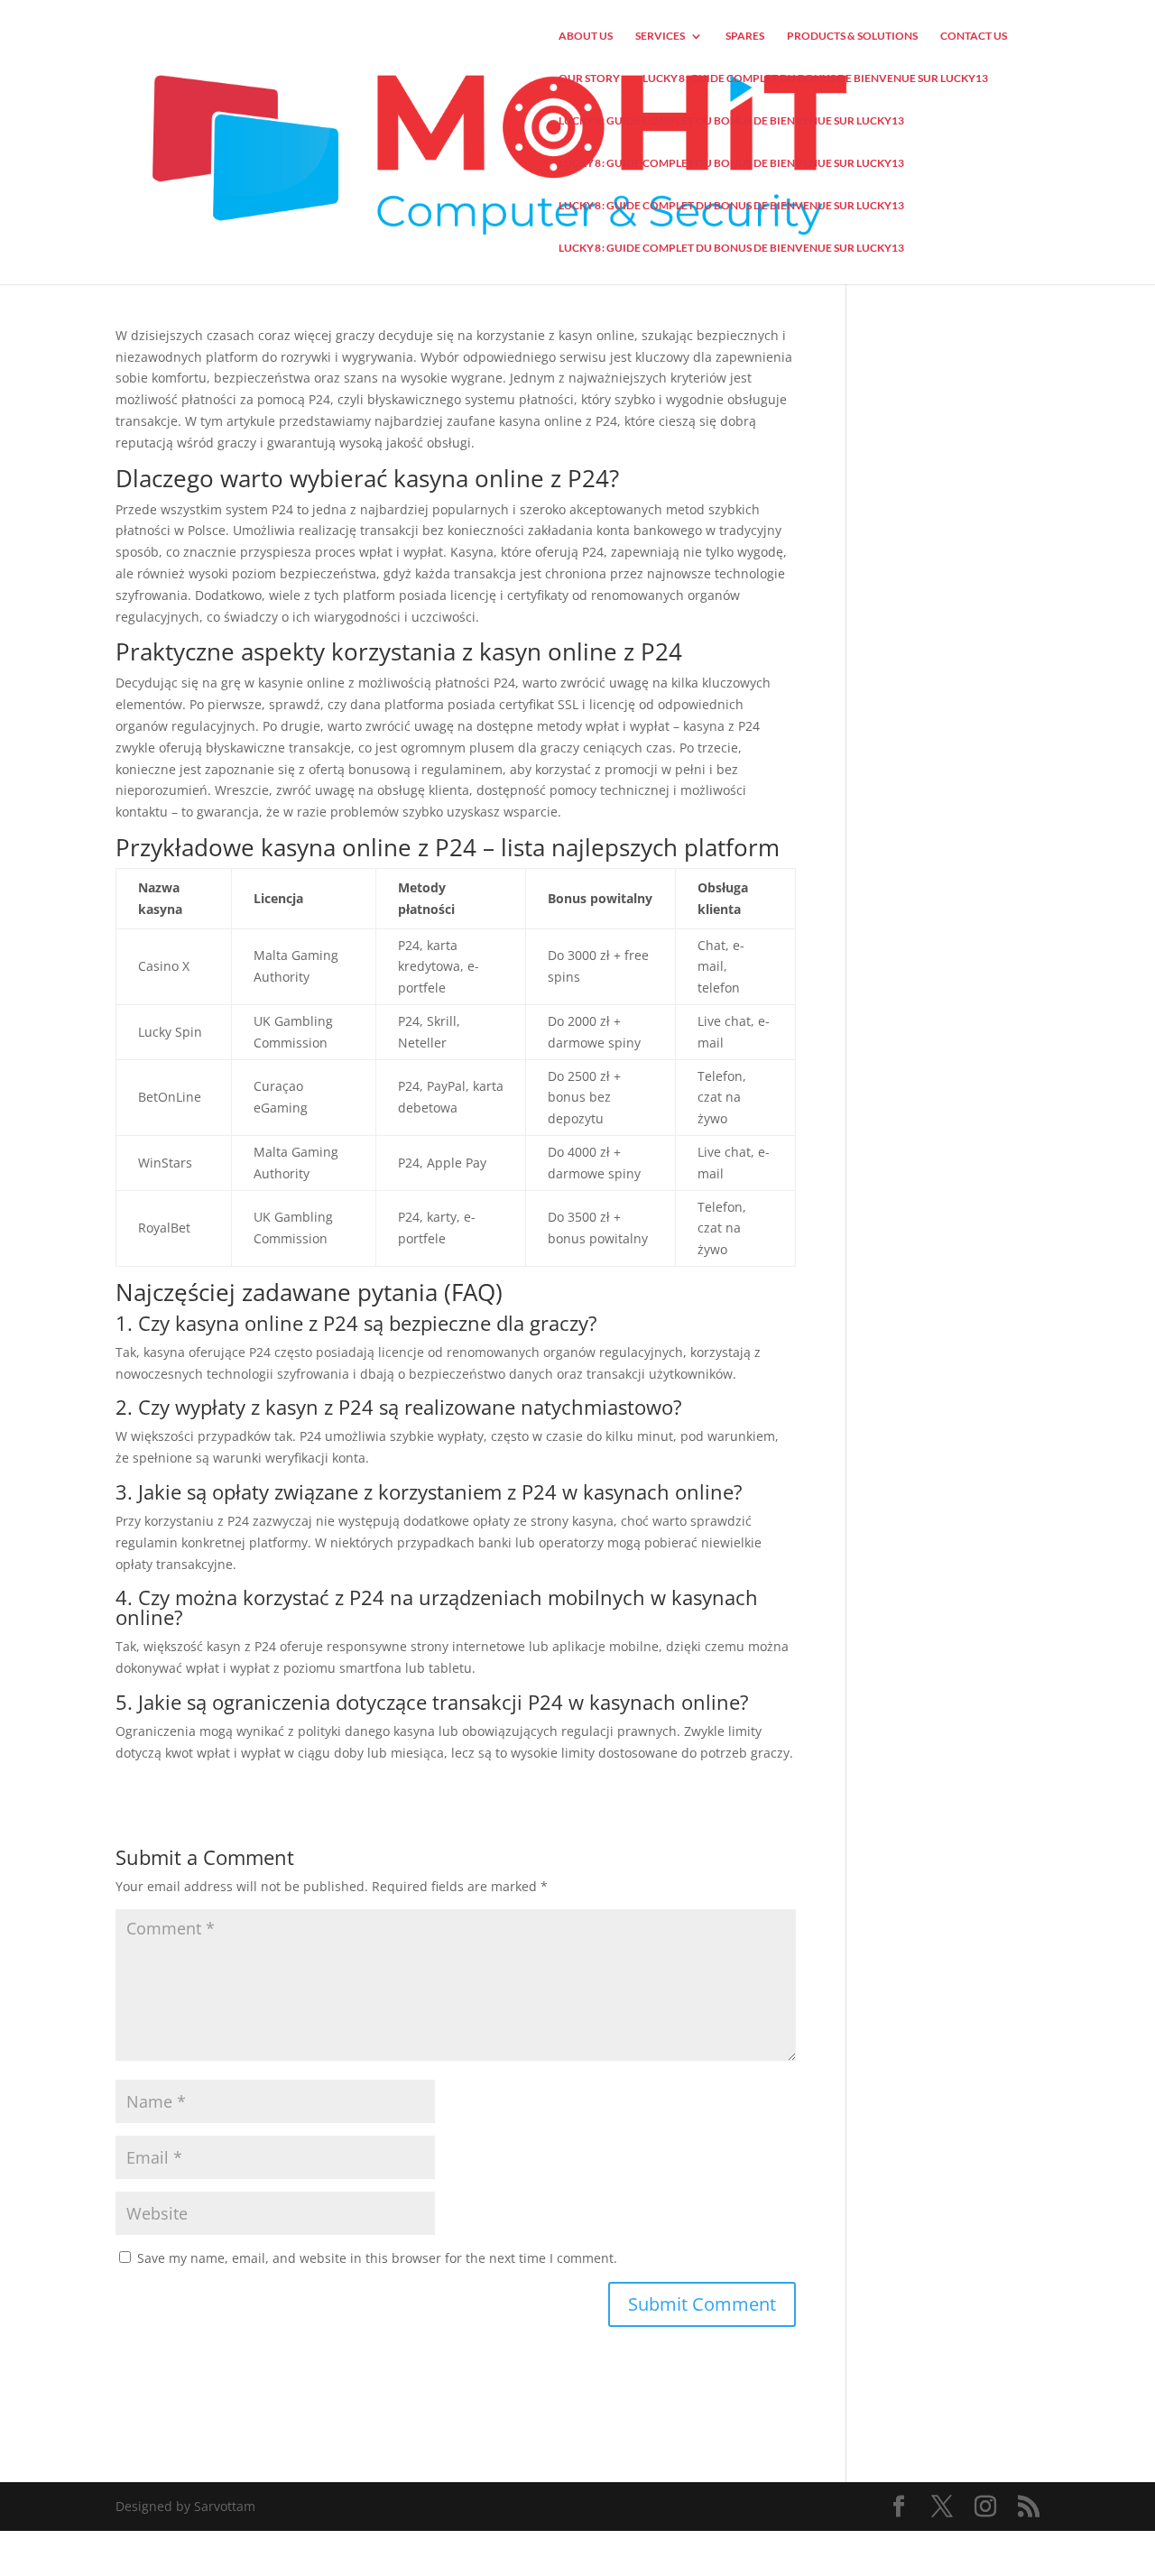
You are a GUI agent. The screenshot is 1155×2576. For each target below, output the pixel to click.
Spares (745, 36)
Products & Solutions (852, 36)
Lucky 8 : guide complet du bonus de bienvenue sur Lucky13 (815, 78)
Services (660, 36)
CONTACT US (974, 36)
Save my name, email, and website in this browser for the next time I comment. (377, 2258)
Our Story (589, 78)
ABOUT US (586, 36)
